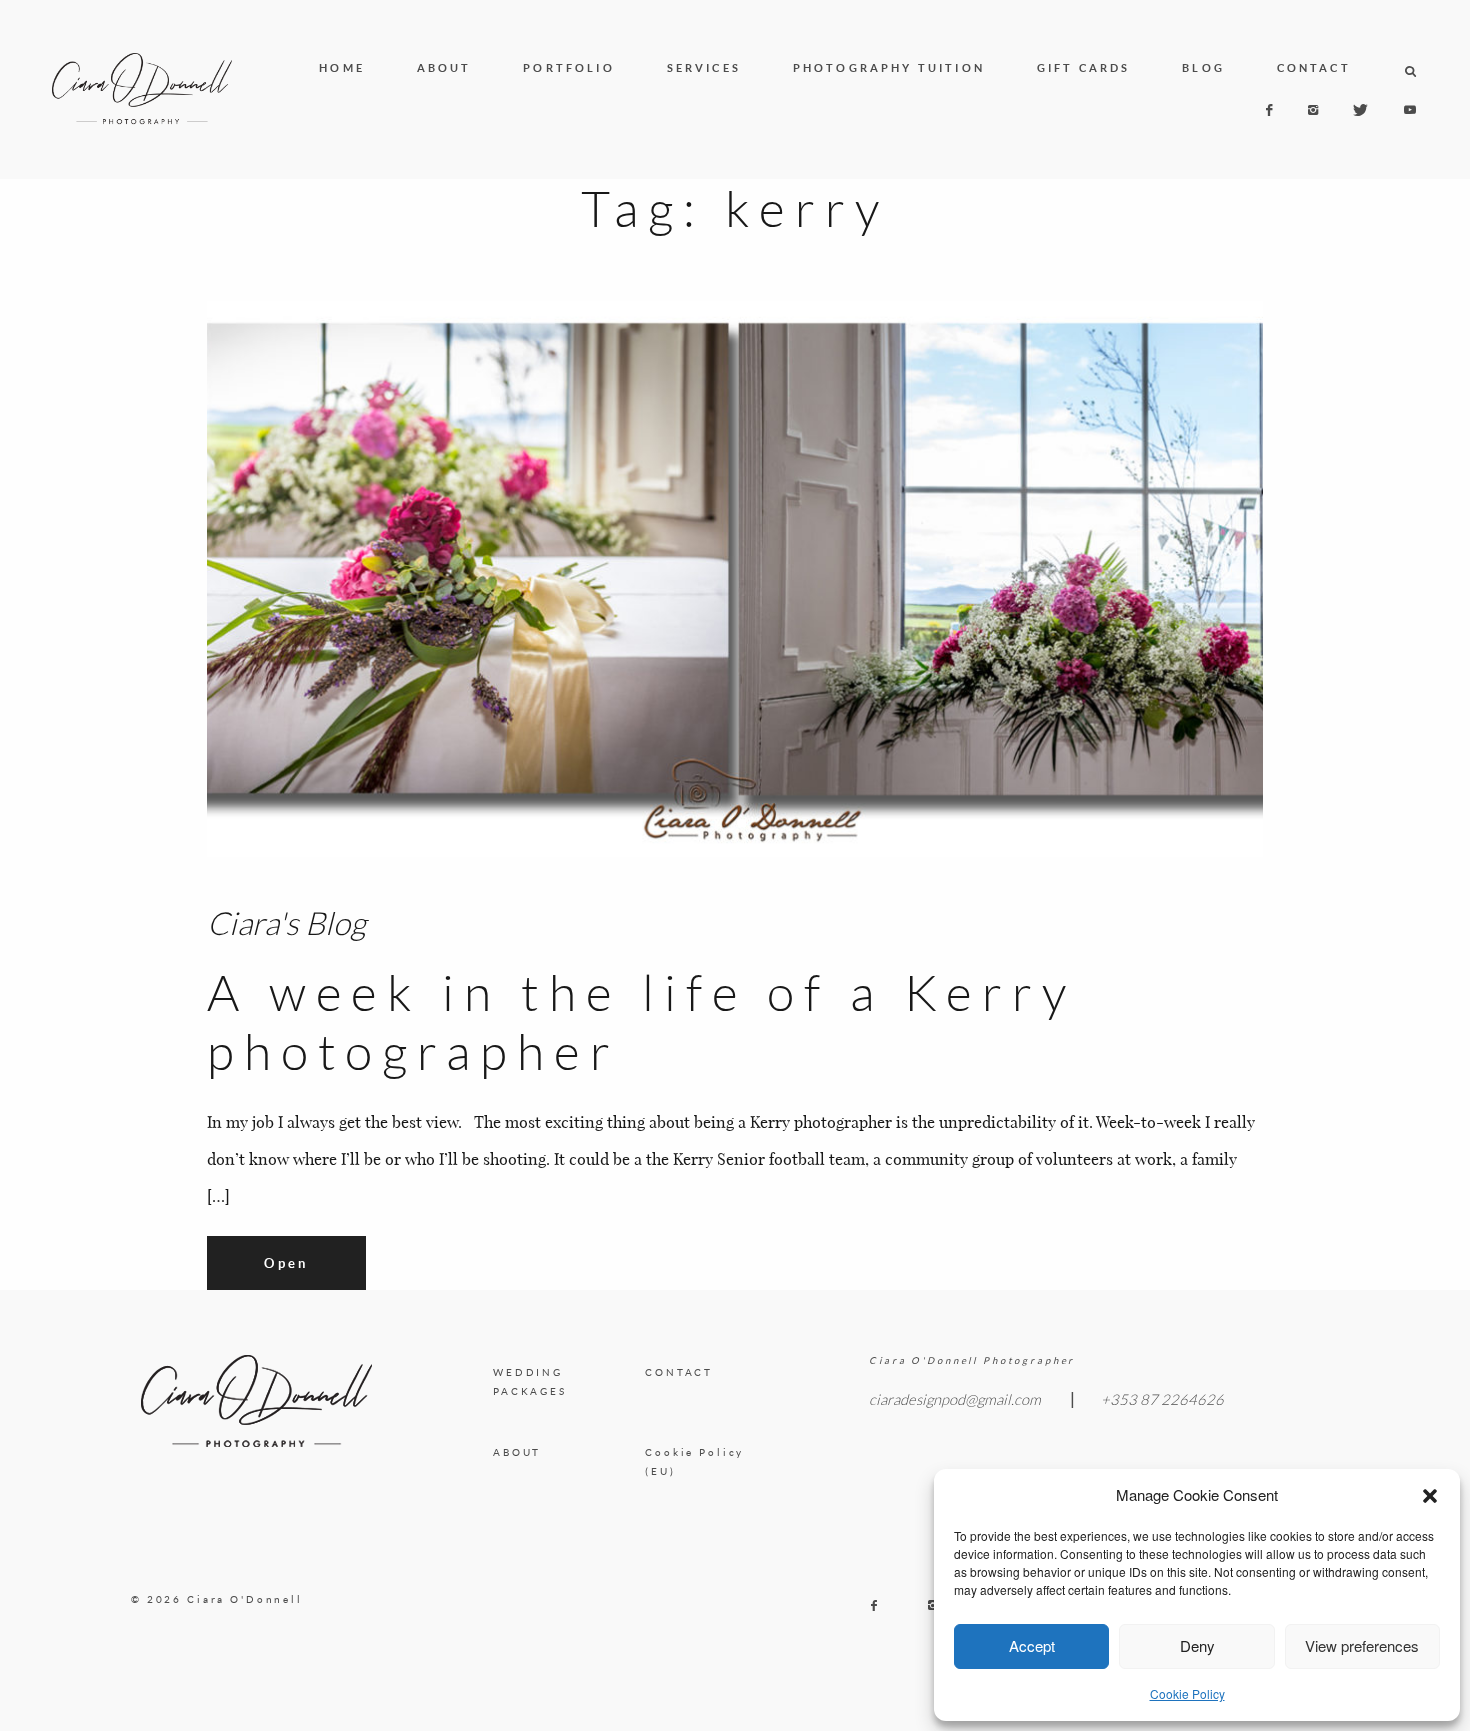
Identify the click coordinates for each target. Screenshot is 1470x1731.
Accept (1032, 1645)
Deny (1197, 1645)
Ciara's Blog (286, 923)
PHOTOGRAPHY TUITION (889, 68)
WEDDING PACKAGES (530, 1382)
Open (286, 1263)
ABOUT (444, 68)
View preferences (1362, 1645)
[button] (1430, 1496)
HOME (342, 68)
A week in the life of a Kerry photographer (641, 1022)
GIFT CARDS (1084, 68)
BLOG (1203, 68)
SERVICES (704, 68)
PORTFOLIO (569, 68)
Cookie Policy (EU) (694, 1462)
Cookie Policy (1187, 1693)
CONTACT (1314, 68)
